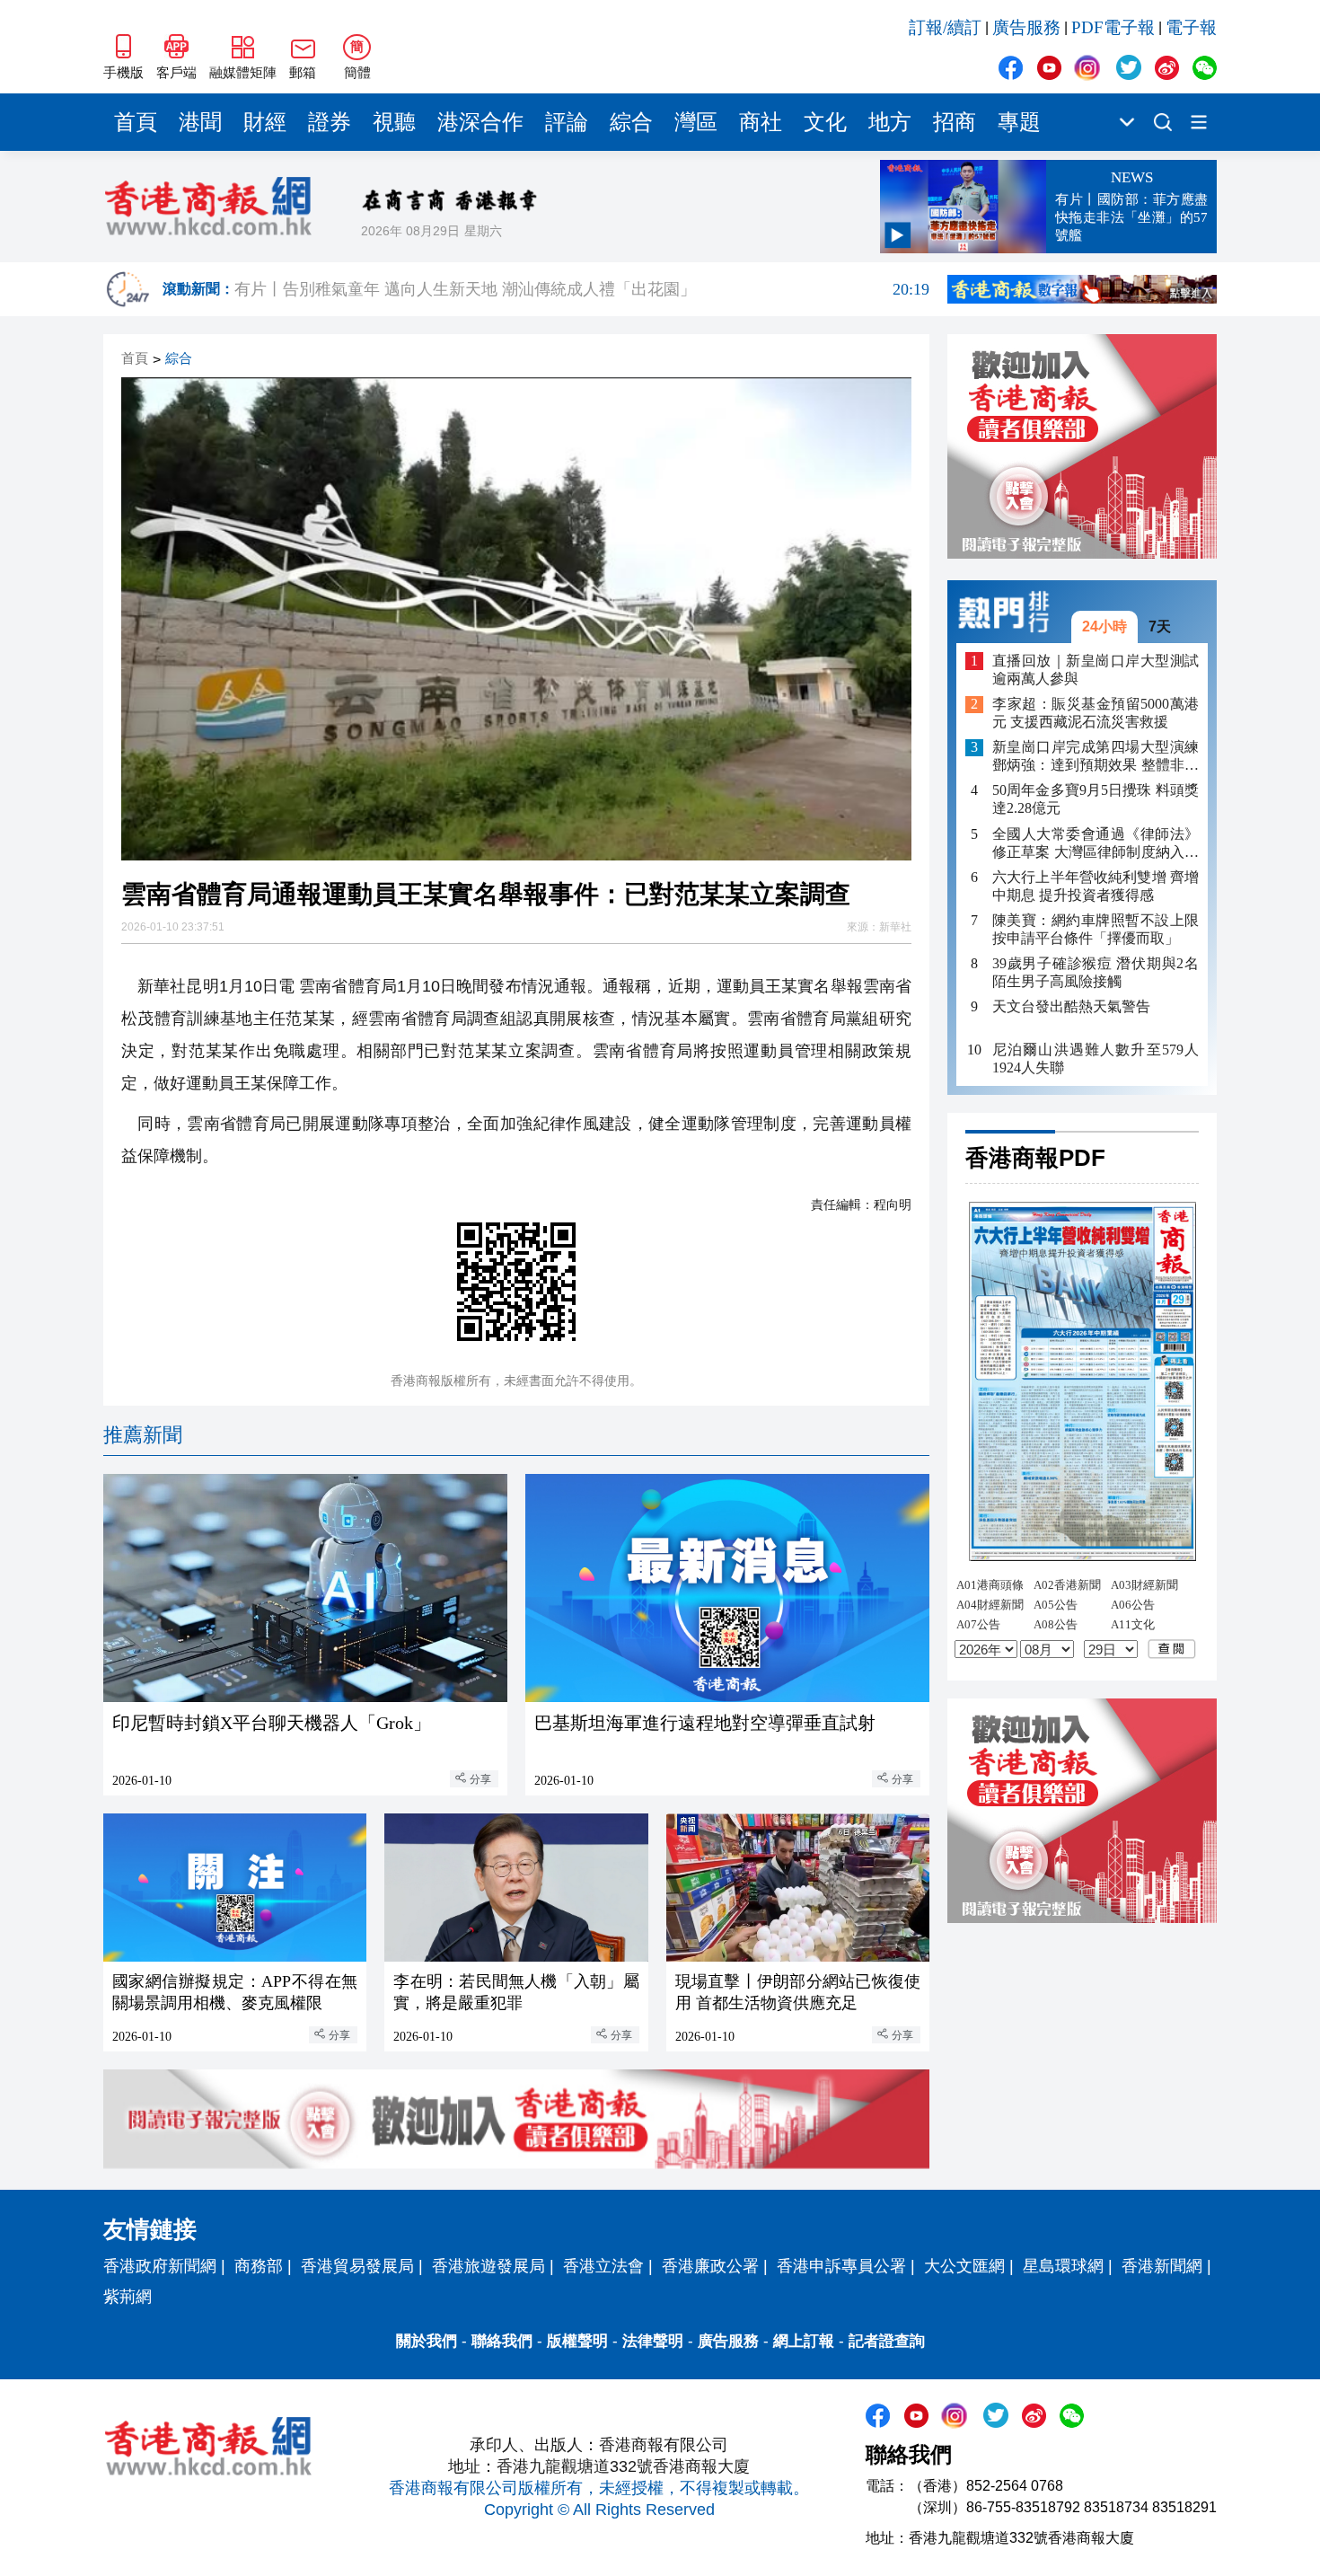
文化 (825, 122)
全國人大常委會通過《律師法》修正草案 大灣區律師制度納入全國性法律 (1096, 844)
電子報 (1191, 27)
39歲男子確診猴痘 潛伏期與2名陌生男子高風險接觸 (1096, 972)
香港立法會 (603, 2266)
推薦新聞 (143, 1435)
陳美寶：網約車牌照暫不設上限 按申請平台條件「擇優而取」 (1096, 929)
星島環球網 (1063, 2266)
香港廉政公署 (710, 2266)
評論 (567, 122)
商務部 (259, 2266)
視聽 (394, 122)
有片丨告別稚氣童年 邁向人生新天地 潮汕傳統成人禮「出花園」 (582, 289)
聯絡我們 (502, 2341)
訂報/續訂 (945, 27)
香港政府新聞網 (160, 2266)
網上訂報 (804, 2341)
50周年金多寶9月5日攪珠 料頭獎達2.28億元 (1096, 800)
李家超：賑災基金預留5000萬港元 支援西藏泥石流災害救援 (1096, 714)
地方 (890, 122)
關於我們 (427, 2341)
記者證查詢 (887, 2341)
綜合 (631, 122)
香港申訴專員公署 (841, 2266)
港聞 (200, 122)
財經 (265, 122)
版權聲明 (577, 2341)
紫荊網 (128, 2297)
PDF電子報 (1113, 27)
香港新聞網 (1162, 2266)
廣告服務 (1026, 27)
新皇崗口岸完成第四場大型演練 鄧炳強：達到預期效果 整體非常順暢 (1096, 758)
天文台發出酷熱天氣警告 (1071, 1006)
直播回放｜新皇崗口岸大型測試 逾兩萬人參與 (1096, 670)
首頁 (136, 122)
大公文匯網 (964, 2266)
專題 (1019, 122)
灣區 (696, 122)
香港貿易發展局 (357, 2266)
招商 (955, 122)
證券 (330, 122)
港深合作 (480, 122)
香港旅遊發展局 (488, 2266)
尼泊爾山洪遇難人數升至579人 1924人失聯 (1096, 1059)
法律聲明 (653, 2341)
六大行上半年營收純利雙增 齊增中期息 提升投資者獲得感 (1096, 886)
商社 (761, 122)
